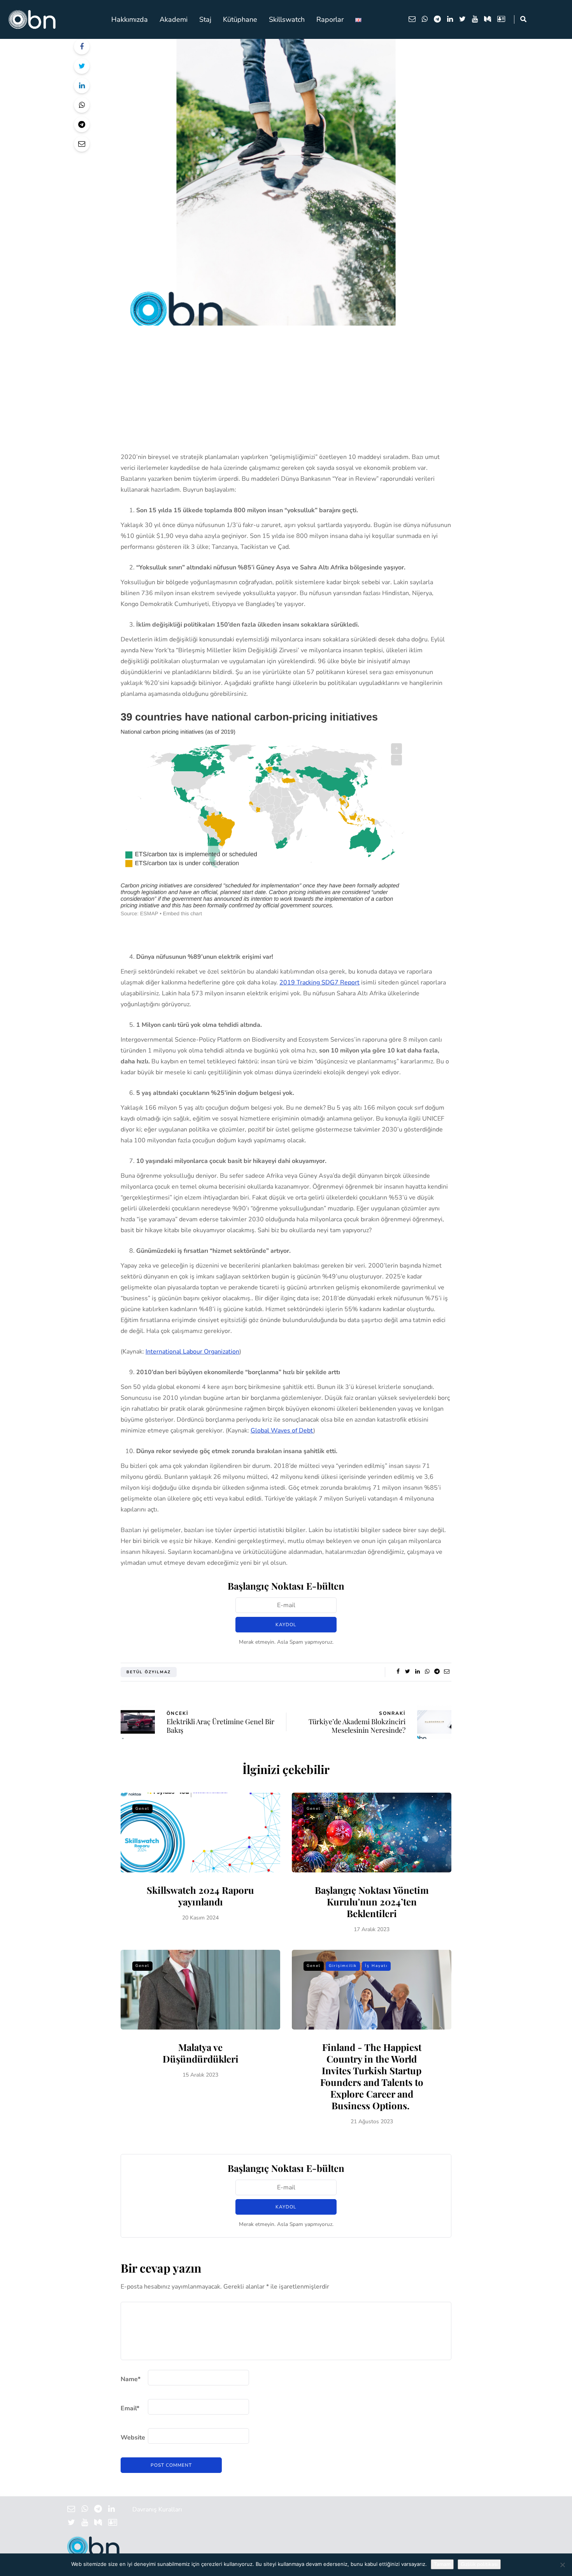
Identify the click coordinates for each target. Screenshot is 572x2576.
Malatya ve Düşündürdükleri (201, 2053)
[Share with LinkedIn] (82, 86)
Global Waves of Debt (282, 1431)
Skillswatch (287, 19)
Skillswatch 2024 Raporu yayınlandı (200, 1896)
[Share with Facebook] (82, 47)
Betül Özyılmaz (149, 1672)
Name (131, 2379)
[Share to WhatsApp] (82, 105)
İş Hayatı (376, 1966)
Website (133, 2438)
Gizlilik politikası (479, 2564)
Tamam (442, 2564)
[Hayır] (562, 2565)
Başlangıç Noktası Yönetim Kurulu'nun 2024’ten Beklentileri (372, 1902)
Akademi (174, 19)
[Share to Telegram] (82, 124)
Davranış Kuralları (157, 2509)
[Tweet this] (82, 66)
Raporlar (330, 19)
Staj (205, 19)
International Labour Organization (192, 1352)
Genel (142, 1809)
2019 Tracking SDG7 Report (319, 982)
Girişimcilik (343, 1966)
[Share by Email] (82, 144)
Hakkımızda (130, 19)
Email (130, 2408)
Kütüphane (240, 19)
